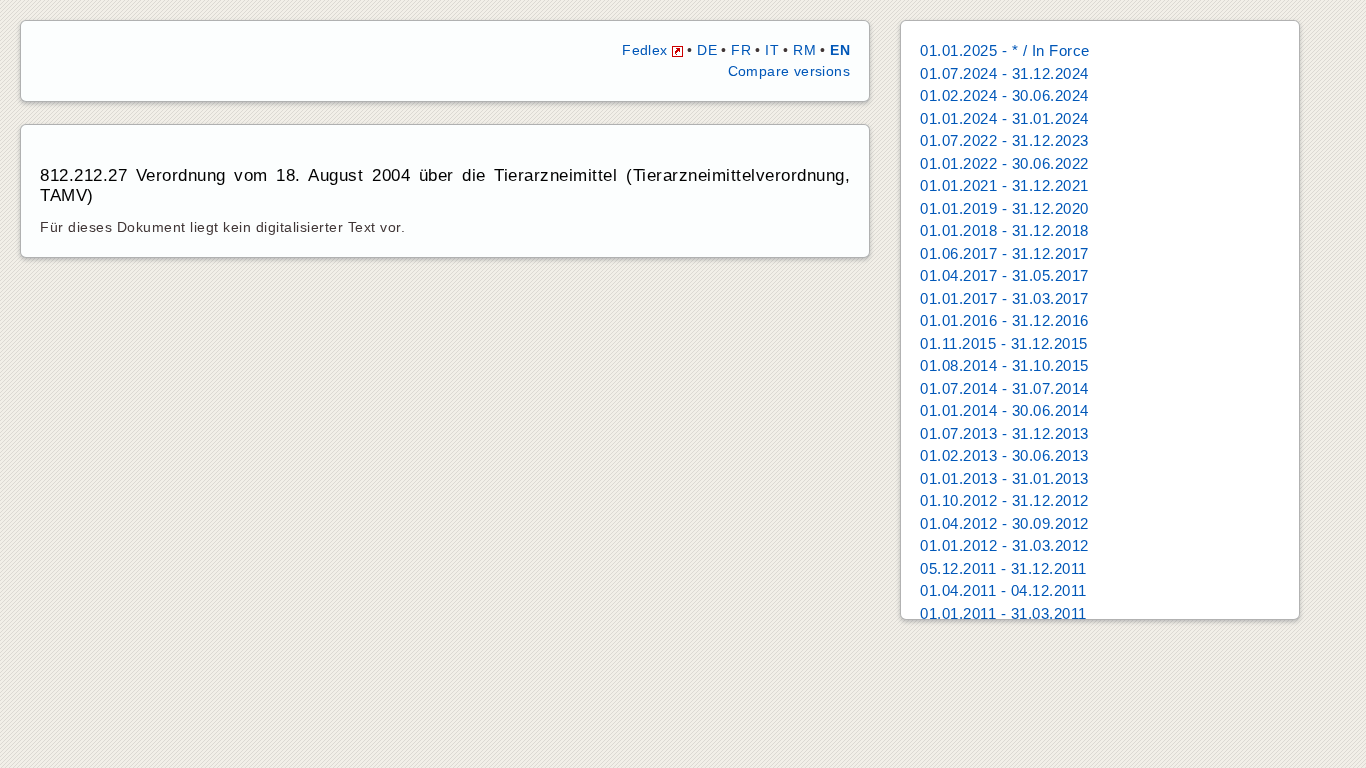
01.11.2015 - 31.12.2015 (1004, 343)
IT (772, 50)
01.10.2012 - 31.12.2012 (1004, 500)
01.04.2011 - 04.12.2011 (1003, 590)
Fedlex (647, 50)
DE (707, 50)
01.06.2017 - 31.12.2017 (1004, 253)
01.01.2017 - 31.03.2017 (1004, 298)
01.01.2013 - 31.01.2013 (1004, 478)
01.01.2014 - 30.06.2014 (1004, 410)
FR (741, 50)
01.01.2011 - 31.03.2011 (1003, 613)
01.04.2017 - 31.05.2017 (1004, 275)
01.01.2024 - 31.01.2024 (1004, 118)
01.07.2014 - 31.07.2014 (1004, 388)
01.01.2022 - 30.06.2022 (1004, 163)
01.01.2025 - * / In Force (1005, 50)
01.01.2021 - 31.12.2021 (1004, 185)
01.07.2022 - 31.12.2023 (1004, 140)
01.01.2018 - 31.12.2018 (1004, 230)
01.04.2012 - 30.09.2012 (1004, 523)
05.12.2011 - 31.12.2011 (1003, 568)
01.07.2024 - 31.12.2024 (1004, 73)
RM (804, 50)
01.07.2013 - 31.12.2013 (1004, 433)
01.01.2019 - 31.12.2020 (1004, 208)
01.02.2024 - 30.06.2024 (1004, 95)
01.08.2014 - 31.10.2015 (1004, 365)
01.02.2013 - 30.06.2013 (1004, 455)
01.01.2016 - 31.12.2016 (1004, 320)
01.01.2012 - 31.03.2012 (1004, 545)
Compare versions (789, 71)
